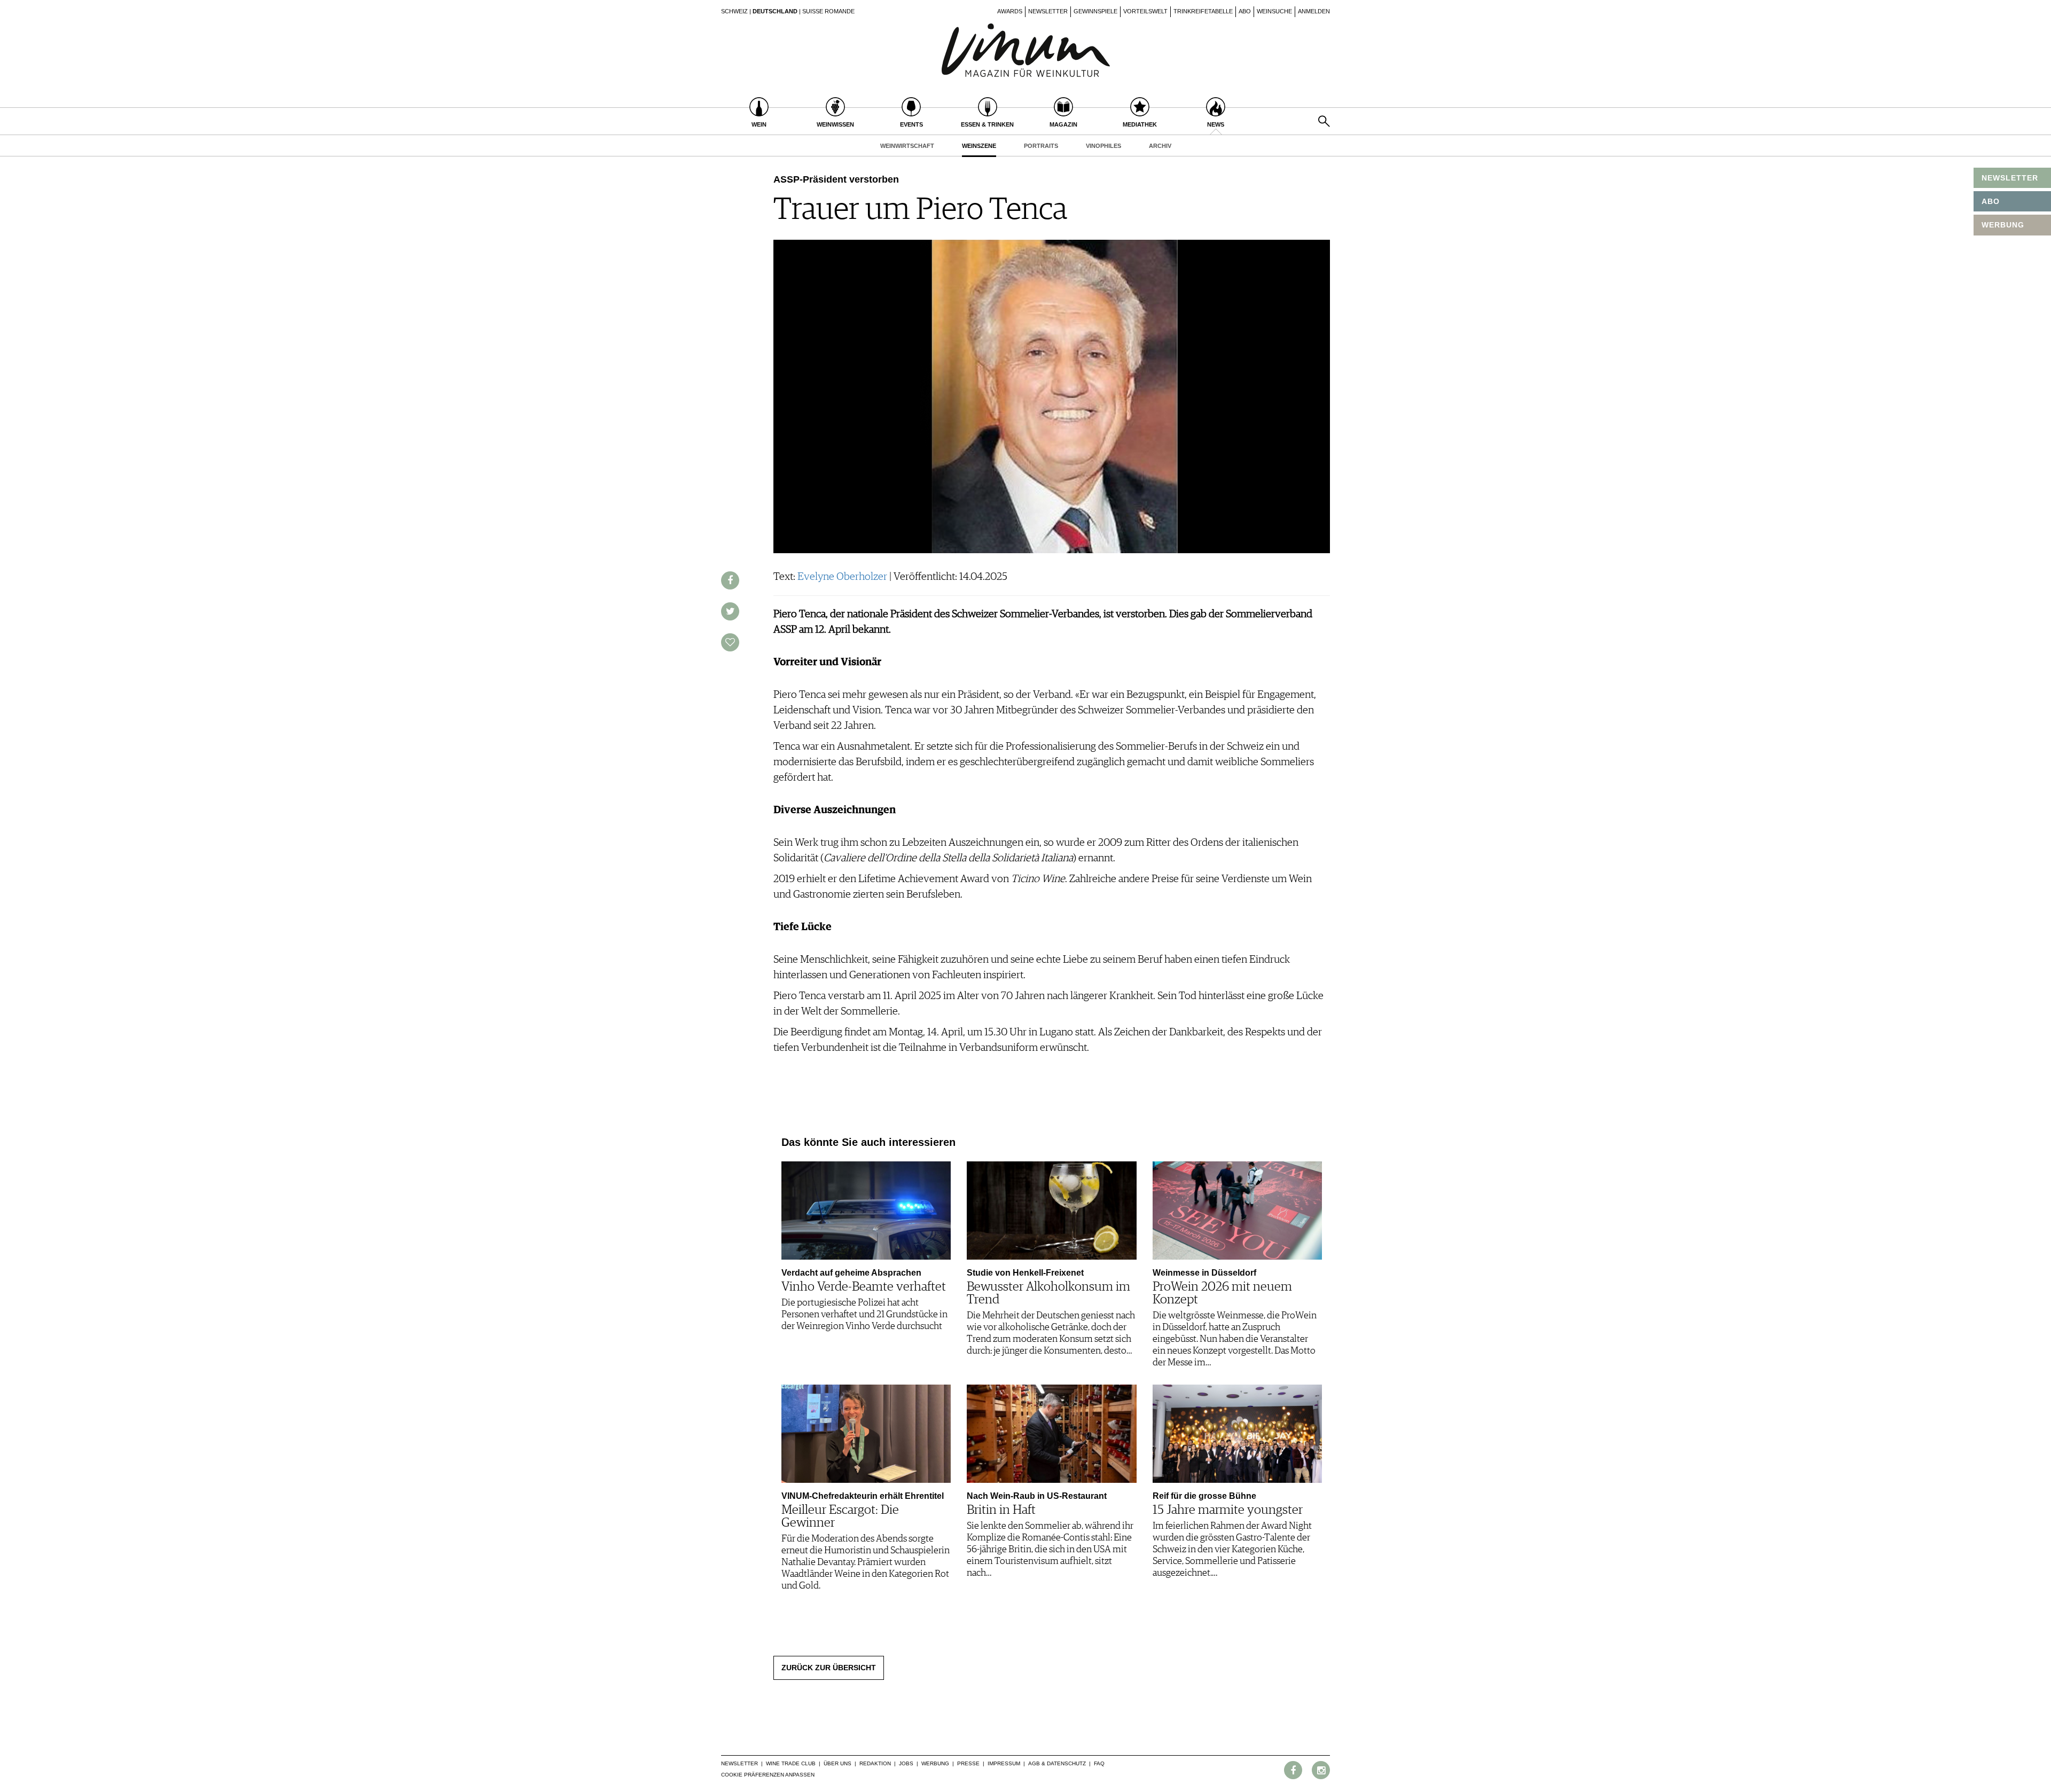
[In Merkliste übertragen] (730, 642)
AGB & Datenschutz (1057, 1763)
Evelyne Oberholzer (842, 577)
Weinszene (979, 146)
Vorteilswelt (1145, 11)
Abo (1245, 11)
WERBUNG (2003, 225)
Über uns (837, 1763)
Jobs (906, 1763)
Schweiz (734, 11)
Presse (968, 1763)
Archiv (1160, 146)
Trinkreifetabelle (1203, 11)
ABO (1991, 201)
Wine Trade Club (791, 1763)
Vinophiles (1103, 146)
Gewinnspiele (1095, 11)
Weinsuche (1274, 11)
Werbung (935, 1763)
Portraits (1041, 146)
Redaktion (875, 1763)
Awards (1010, 11)
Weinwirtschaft (907, 146)
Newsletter (1048, 11)
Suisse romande (828, 11)
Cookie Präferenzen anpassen (768, 1775)
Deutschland (775, 11)
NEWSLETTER (2010, 178)
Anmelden (1314, 11)
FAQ (1099, 1763)
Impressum (1004, 1763)
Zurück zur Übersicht (829, 1668)
